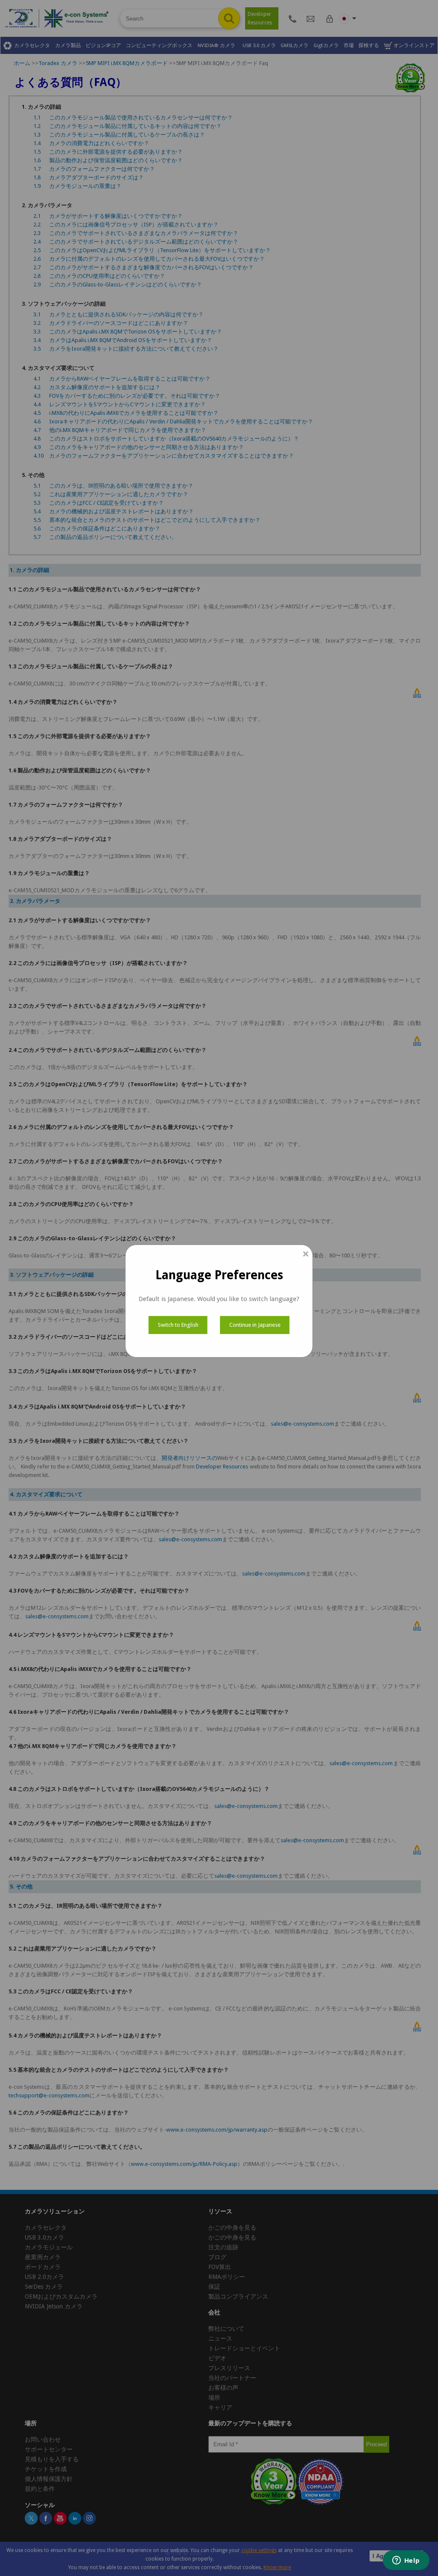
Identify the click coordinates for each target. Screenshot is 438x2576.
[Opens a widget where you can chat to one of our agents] (406, 2561)
